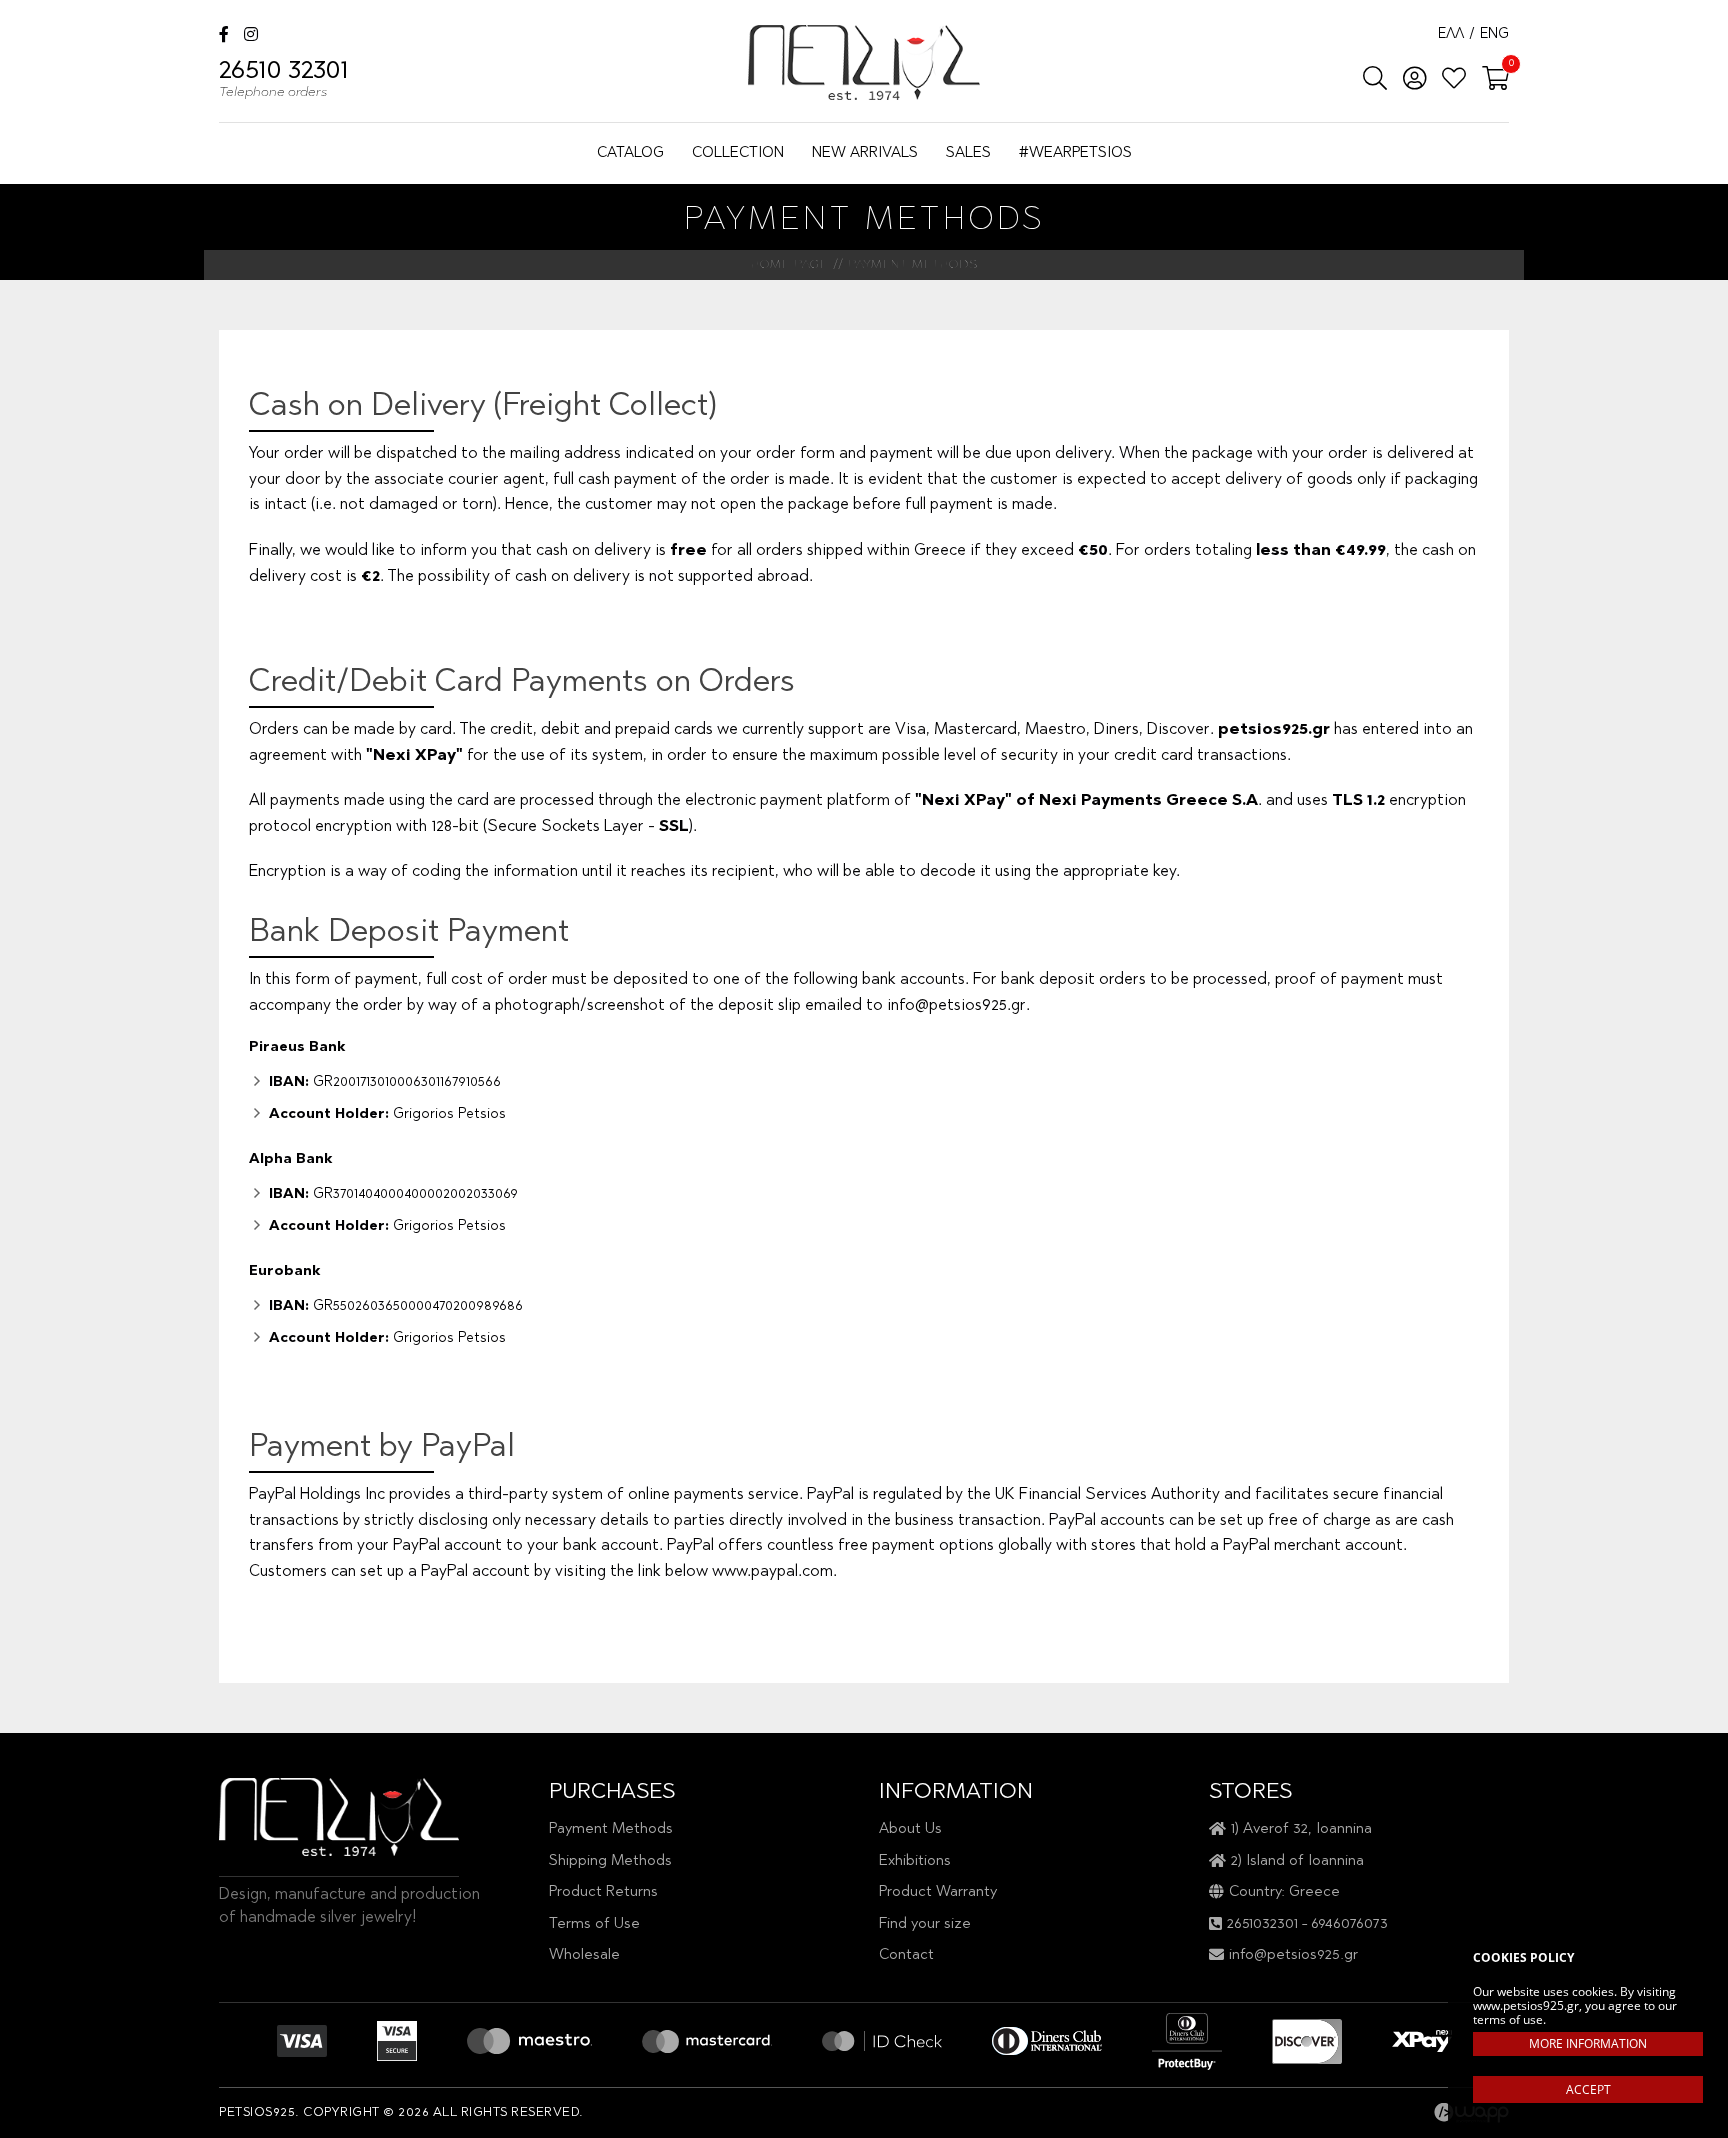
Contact (906, 1955)
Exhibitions (915, 1861)
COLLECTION (738, 153)
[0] (1489, 80)
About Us (910, 1829)
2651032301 (1262, 1924)
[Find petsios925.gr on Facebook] (224, 36)
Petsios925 (864, 62)
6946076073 (1349, 1924)
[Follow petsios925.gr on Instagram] (251, 36)
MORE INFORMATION (1588, 2043)
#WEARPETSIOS (1075, 153)
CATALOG (630, 153)
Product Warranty (938, 1892)
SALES (968, 153)
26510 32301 (284, 80)
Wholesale (584, 1955)
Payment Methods (611, 1829)
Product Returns (603, 1892)
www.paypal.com (772, 1572)
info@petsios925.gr (956, 1006)
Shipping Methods (610, 1861)
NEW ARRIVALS (865, 153)
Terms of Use (594, 1924)
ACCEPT (1588, 2089)
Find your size (925, 1924)
